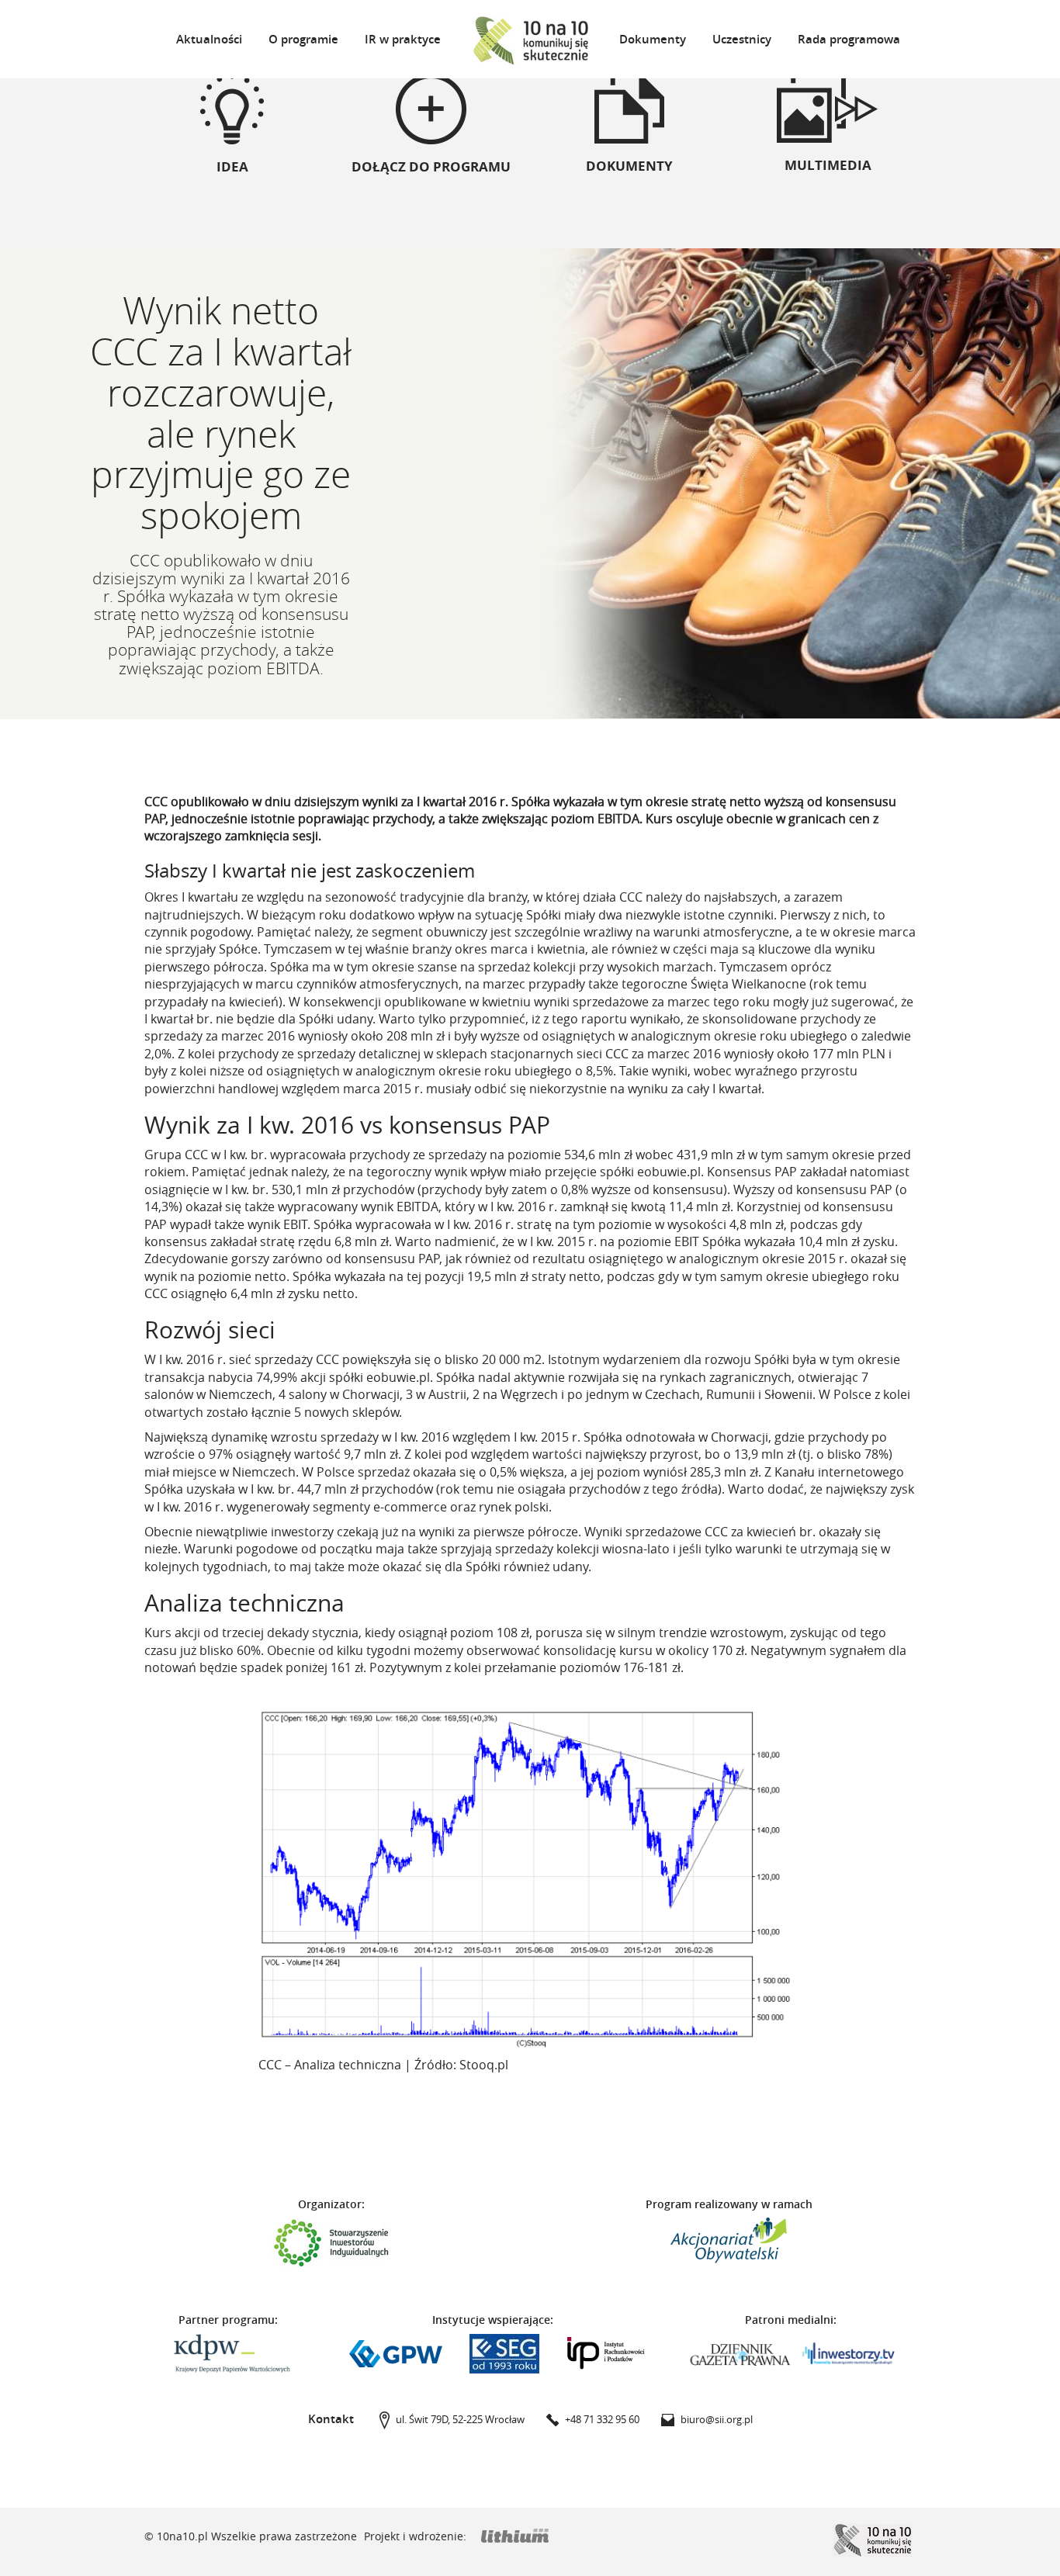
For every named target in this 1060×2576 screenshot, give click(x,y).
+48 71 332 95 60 (602, 2419)
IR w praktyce (403, 39)
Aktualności (209, 39)
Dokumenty (653, 39)
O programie (303, 39)
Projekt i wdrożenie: (417, 2536)
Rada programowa (849, 39)
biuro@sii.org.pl (717, 2419)
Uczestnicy (742, 39)
